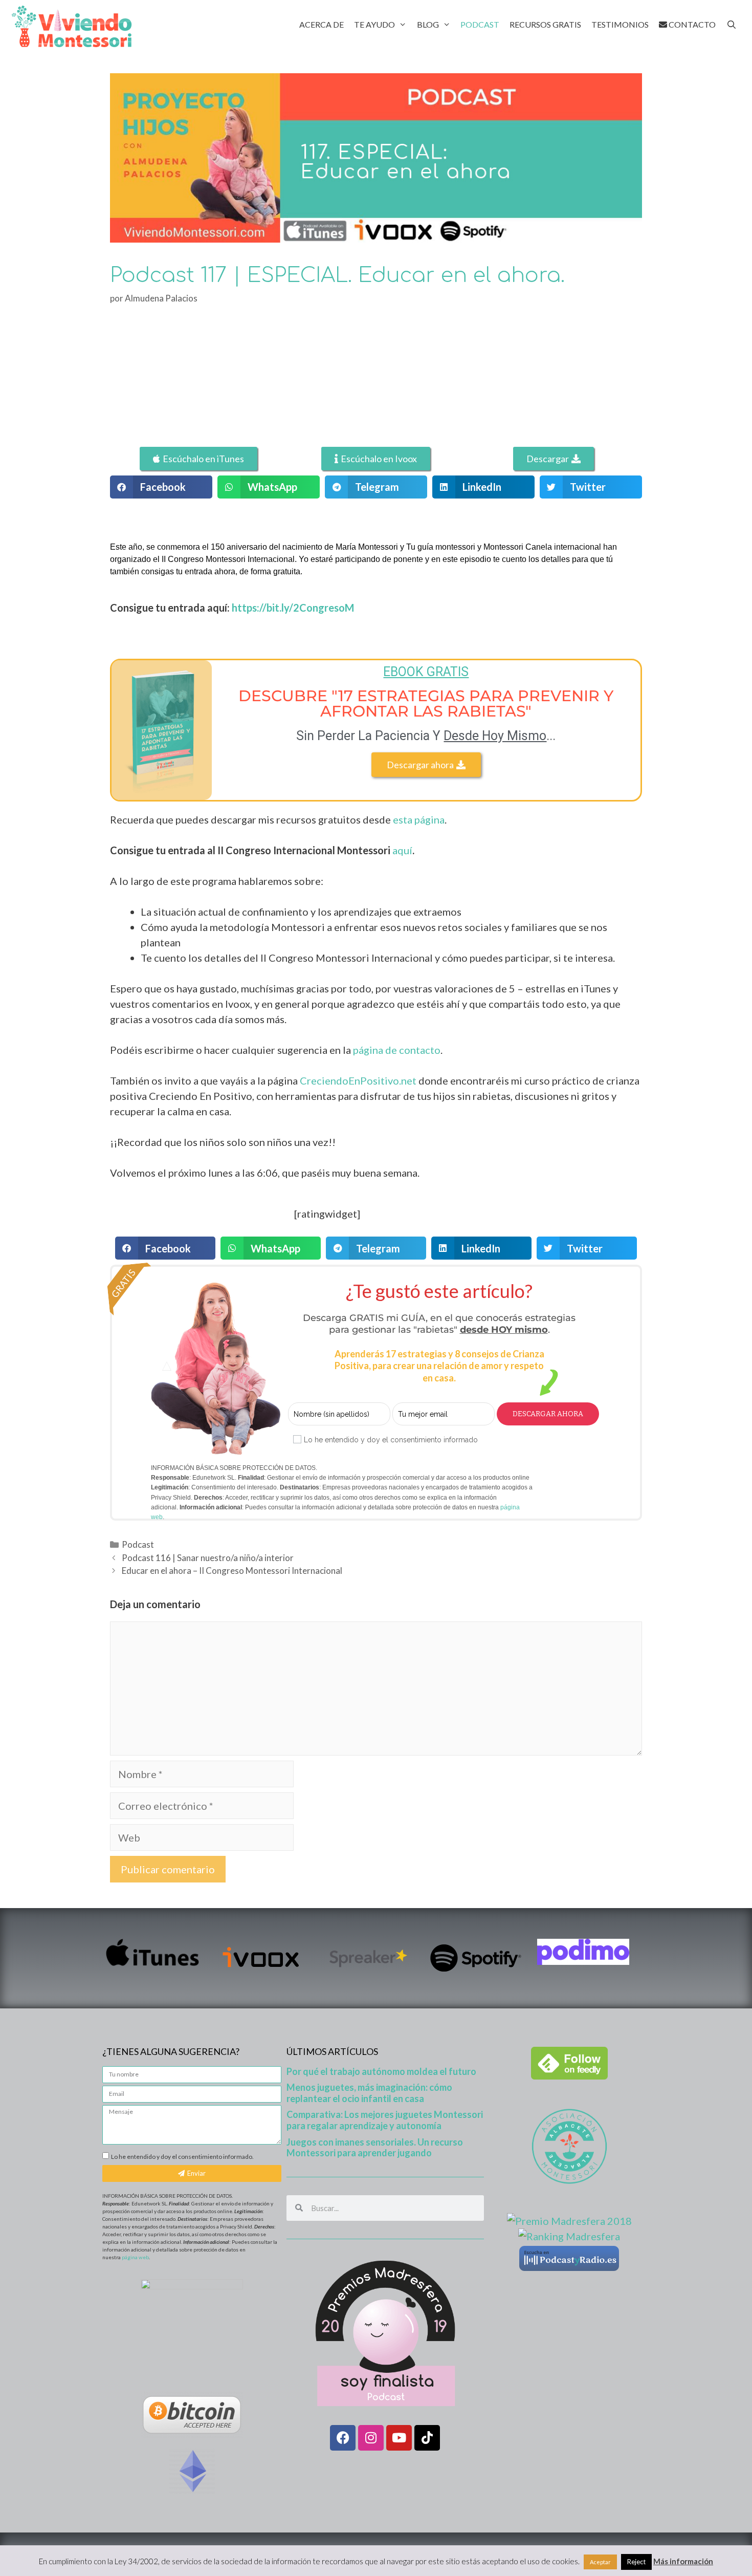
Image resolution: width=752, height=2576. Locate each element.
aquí (402, 850)
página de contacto (397, 1050)
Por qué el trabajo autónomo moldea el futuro (381, 2071)
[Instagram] (371, 2438)
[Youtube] (399, 2438)
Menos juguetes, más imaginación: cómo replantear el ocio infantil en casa (369, 2093)
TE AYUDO (374, 24)
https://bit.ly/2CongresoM (293, 608)
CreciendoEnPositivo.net (358, 1080)
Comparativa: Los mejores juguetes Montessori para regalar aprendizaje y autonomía (385, 2120)
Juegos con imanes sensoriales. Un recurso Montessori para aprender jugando (375, 2148)
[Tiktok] (427, 2438)
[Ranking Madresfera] (569, 2236)
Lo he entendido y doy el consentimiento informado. (182, 2157)
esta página (419, 819)
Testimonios (620, 24)
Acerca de (322, 24)
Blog (428, 24)
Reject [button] (636, 2562)
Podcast (138, 1544)
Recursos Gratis (545, 24)
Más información (683, 2561)
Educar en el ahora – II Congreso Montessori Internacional (232, 1571)
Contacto (691, 24)
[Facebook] (343, 2438)
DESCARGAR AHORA (548, 1414)
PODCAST (480, 24)
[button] (161, 487)
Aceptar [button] (600, 2562)
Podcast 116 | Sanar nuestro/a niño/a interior (208, 1558)
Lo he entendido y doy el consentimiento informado (391, 1440)
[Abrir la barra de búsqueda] (731, 24)
